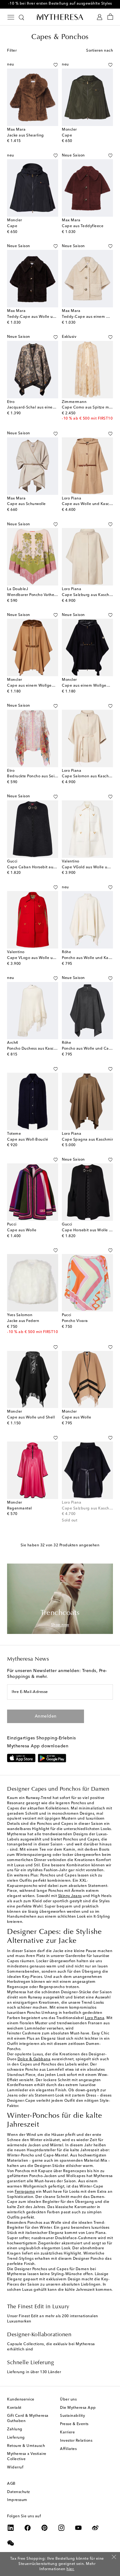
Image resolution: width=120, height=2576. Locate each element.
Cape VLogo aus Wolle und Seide (38, 958)
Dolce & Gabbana (34, 2059)
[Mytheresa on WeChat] (11, 2543)
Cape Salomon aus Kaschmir (88, 776)
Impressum (17, 2500)
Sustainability (72, 2416)
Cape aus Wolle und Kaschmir (90, 504)
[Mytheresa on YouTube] (78, 2528)
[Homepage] (60, 17)
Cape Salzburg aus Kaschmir (88, 1509)
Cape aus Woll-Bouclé (28, 1140)
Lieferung (16, 2438)
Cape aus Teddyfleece (83, 226)
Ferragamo (25, 2192)
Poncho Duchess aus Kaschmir (35, 1049)
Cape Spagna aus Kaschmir (87, 1140)
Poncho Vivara (75, 1321)
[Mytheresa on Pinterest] (45, 2528)
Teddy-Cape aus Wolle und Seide (38, 317)
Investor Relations (76, 2441)
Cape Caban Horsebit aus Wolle (37, 867)
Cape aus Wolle (22, 1230)
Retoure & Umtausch (26, 2446)
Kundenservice (21, 2400)
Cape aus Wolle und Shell (31, 1418)
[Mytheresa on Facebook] (28, 2528)
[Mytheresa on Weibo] (95, 2528)
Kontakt (14, 2408)
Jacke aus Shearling (26, 136)
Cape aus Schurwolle (26, 504)
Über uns (68, 2400)
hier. (70, 2569)
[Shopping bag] (110, 17)
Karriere (67, 2432)
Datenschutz (19, 2492)
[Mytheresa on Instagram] (62, 2528)
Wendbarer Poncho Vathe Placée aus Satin (46, 595)
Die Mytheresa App (78, 2408)
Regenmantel (20, 1509)
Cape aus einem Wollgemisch (35, 686)
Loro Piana (95, 2018)
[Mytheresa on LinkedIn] (11, 2528)
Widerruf (15, 2468)
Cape (67, 136)
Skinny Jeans (70, 1896)
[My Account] (100, 17)
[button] (56, 65)
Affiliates (68, 2449)
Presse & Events (74, 2424)
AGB (11, 2484)
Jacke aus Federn (23, 1321)
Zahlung (15, 2429)
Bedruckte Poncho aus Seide (33, 776)
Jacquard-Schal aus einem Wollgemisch (44, 408)
